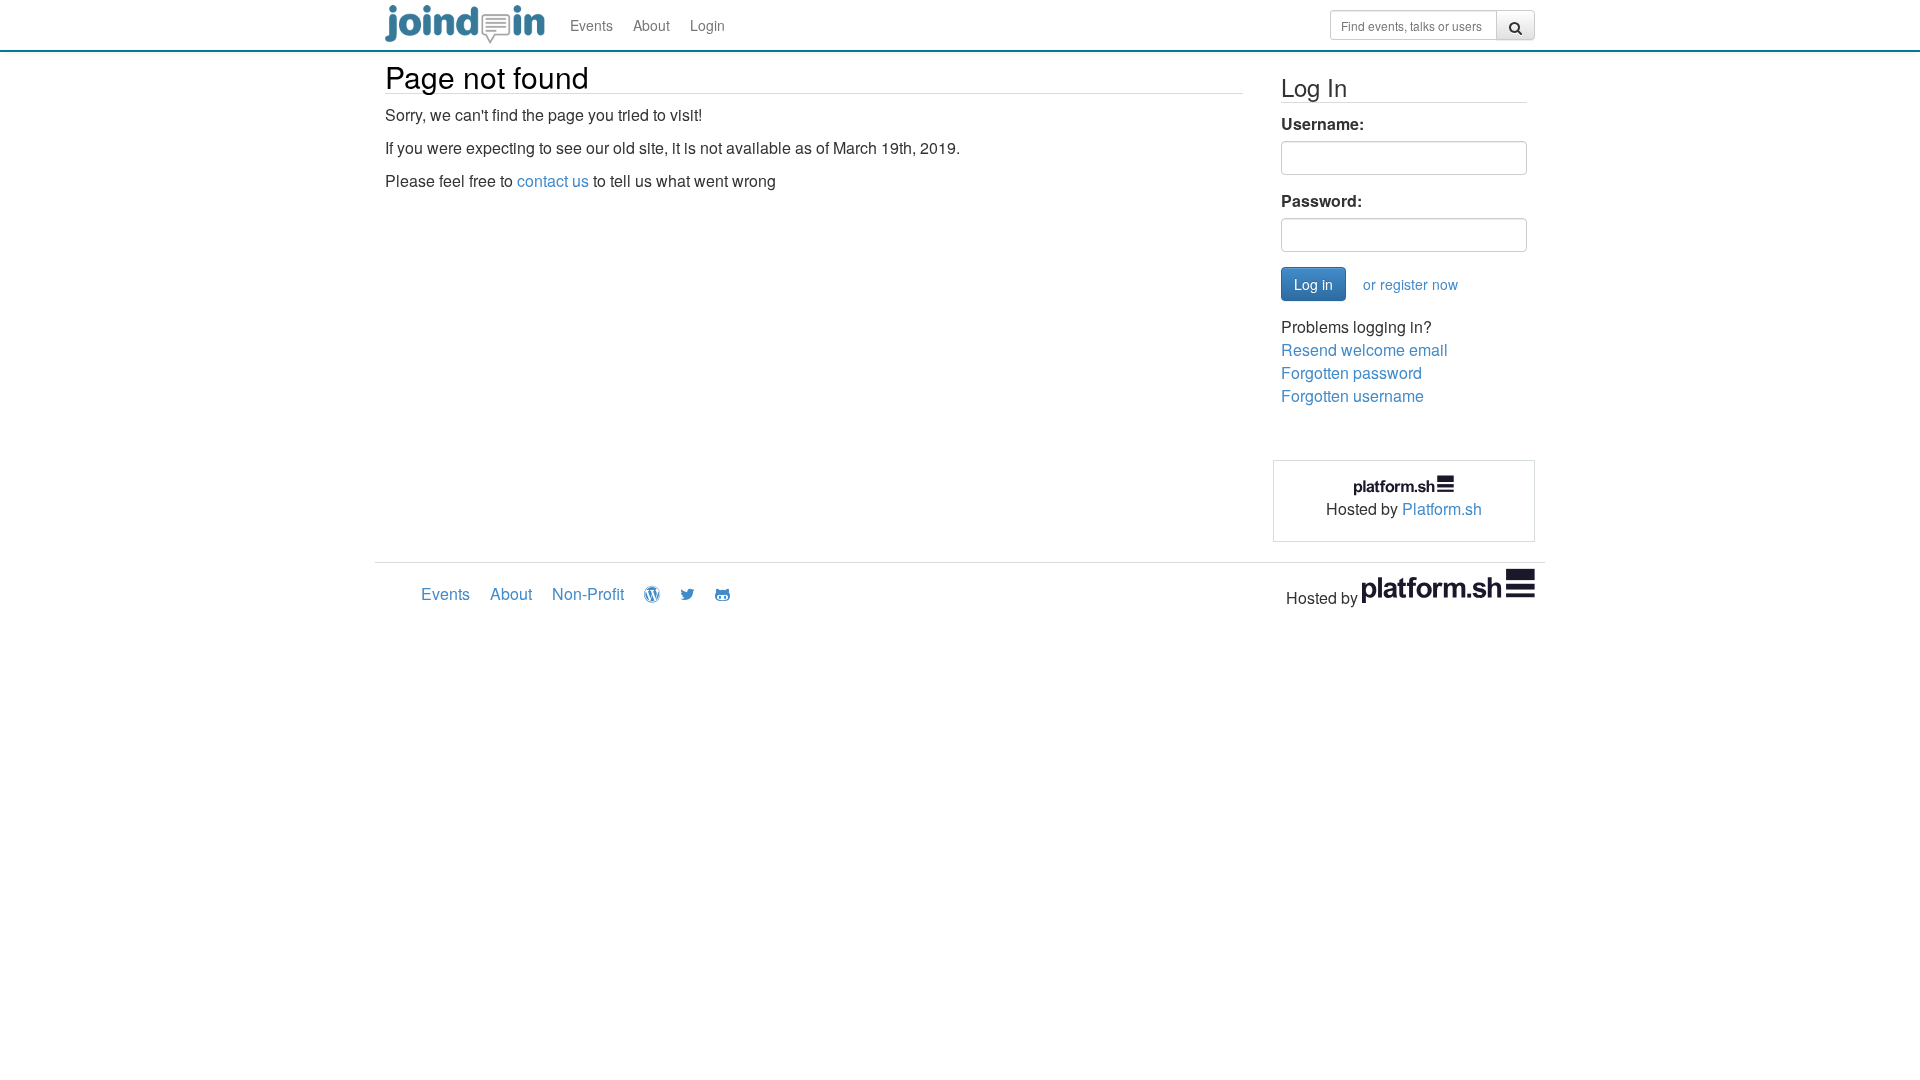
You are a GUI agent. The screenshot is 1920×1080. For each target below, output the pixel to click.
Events (591, 25)
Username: (1322, 124)
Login (707, 25)
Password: (1321, 201)
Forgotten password (1351, 372)
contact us (553, 180)
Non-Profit (588, 593)
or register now (1410, 284)
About (651, 25)
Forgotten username (1352, 395)
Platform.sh (1442, 508)
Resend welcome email (1364, 349)
